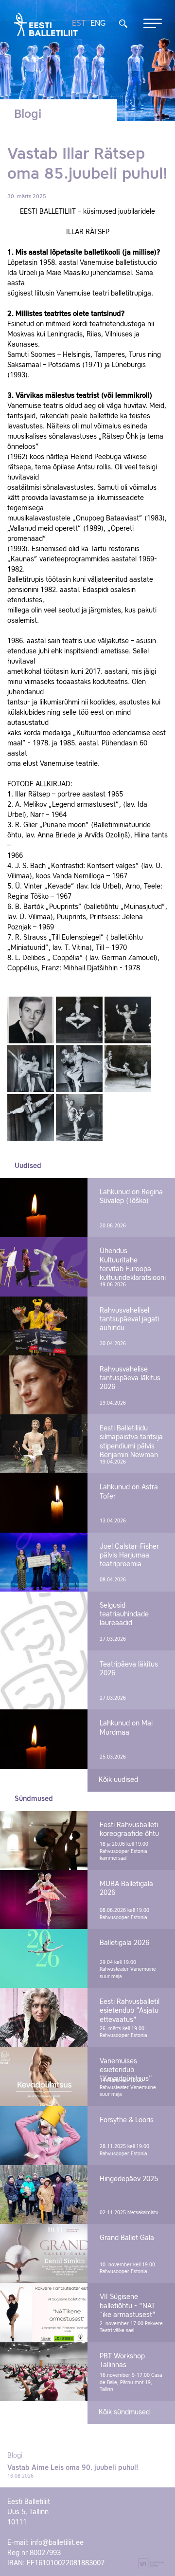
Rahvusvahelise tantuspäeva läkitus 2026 (130, 1378)
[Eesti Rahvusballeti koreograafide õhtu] (44, 1841)
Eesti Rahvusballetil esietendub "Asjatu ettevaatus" (130, 2011)
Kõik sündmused (124, 2412)
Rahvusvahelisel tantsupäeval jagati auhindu (129, 1319)
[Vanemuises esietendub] (44, 2077)
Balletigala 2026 (124, 1943)
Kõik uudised (118, 1780)
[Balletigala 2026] (44, 1958)
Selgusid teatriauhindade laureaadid (124, 1614)
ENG (98, 24)
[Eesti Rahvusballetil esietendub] (44, 2017)
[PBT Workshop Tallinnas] (44, 2372)
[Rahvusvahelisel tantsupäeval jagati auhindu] (44, 1326)
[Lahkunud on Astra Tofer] (44, 1503)
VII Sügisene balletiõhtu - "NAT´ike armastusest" (128, 2306)
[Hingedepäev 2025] (44, 2195)
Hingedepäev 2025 (129, 2179)
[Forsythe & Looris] (44, 2136)
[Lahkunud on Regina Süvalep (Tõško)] (44, 1208)
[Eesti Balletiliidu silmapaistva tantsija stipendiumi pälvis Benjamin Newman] (44, 1444)
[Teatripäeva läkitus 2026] (44, 1680)
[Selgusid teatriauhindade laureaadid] (44, 1621)
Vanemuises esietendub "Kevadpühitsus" (126, 2070)
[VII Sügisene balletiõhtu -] (44, 2312)
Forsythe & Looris (127, 2120)
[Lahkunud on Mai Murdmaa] (44, 1739)
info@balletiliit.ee (57, 2543)
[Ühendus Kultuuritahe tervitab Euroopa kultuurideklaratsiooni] (44, 1267)
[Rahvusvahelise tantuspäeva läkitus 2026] (44, 1385)
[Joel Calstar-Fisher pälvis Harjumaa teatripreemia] (44, 1562)
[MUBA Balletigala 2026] (44, 1900)
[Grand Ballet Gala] (44, 2253)
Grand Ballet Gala (127, 2238)
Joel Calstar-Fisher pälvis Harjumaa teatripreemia (129, 1556)
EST (79, 24)
